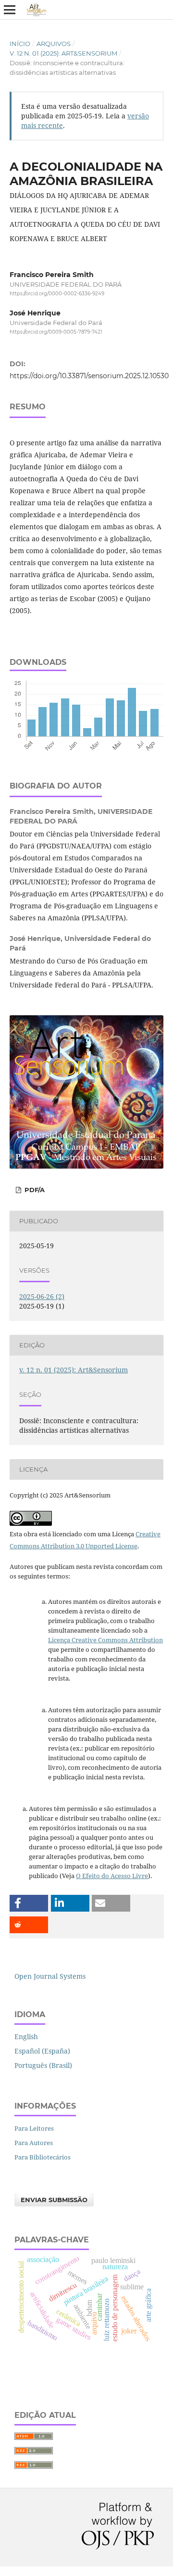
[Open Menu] (10, 10)
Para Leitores (34, 2128)
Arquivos (54, 44)
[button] (29, 1903)
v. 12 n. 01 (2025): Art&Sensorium (63, 53)
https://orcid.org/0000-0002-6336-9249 (57, 294)
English (26, 2036)
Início (20, 44)
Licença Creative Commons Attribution (105, 1640)
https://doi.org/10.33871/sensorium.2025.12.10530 (89, 376)
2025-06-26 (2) (42, 1296)
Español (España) (42, 2051)
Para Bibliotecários (43, 2157)
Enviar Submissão (54, 2200)
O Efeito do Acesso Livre (112, 1876)
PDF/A (34, 1190)
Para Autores (34, 2143)
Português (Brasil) (43, 2065)
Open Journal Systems (50, 1976)
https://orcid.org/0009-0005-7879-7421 (56, 332)
